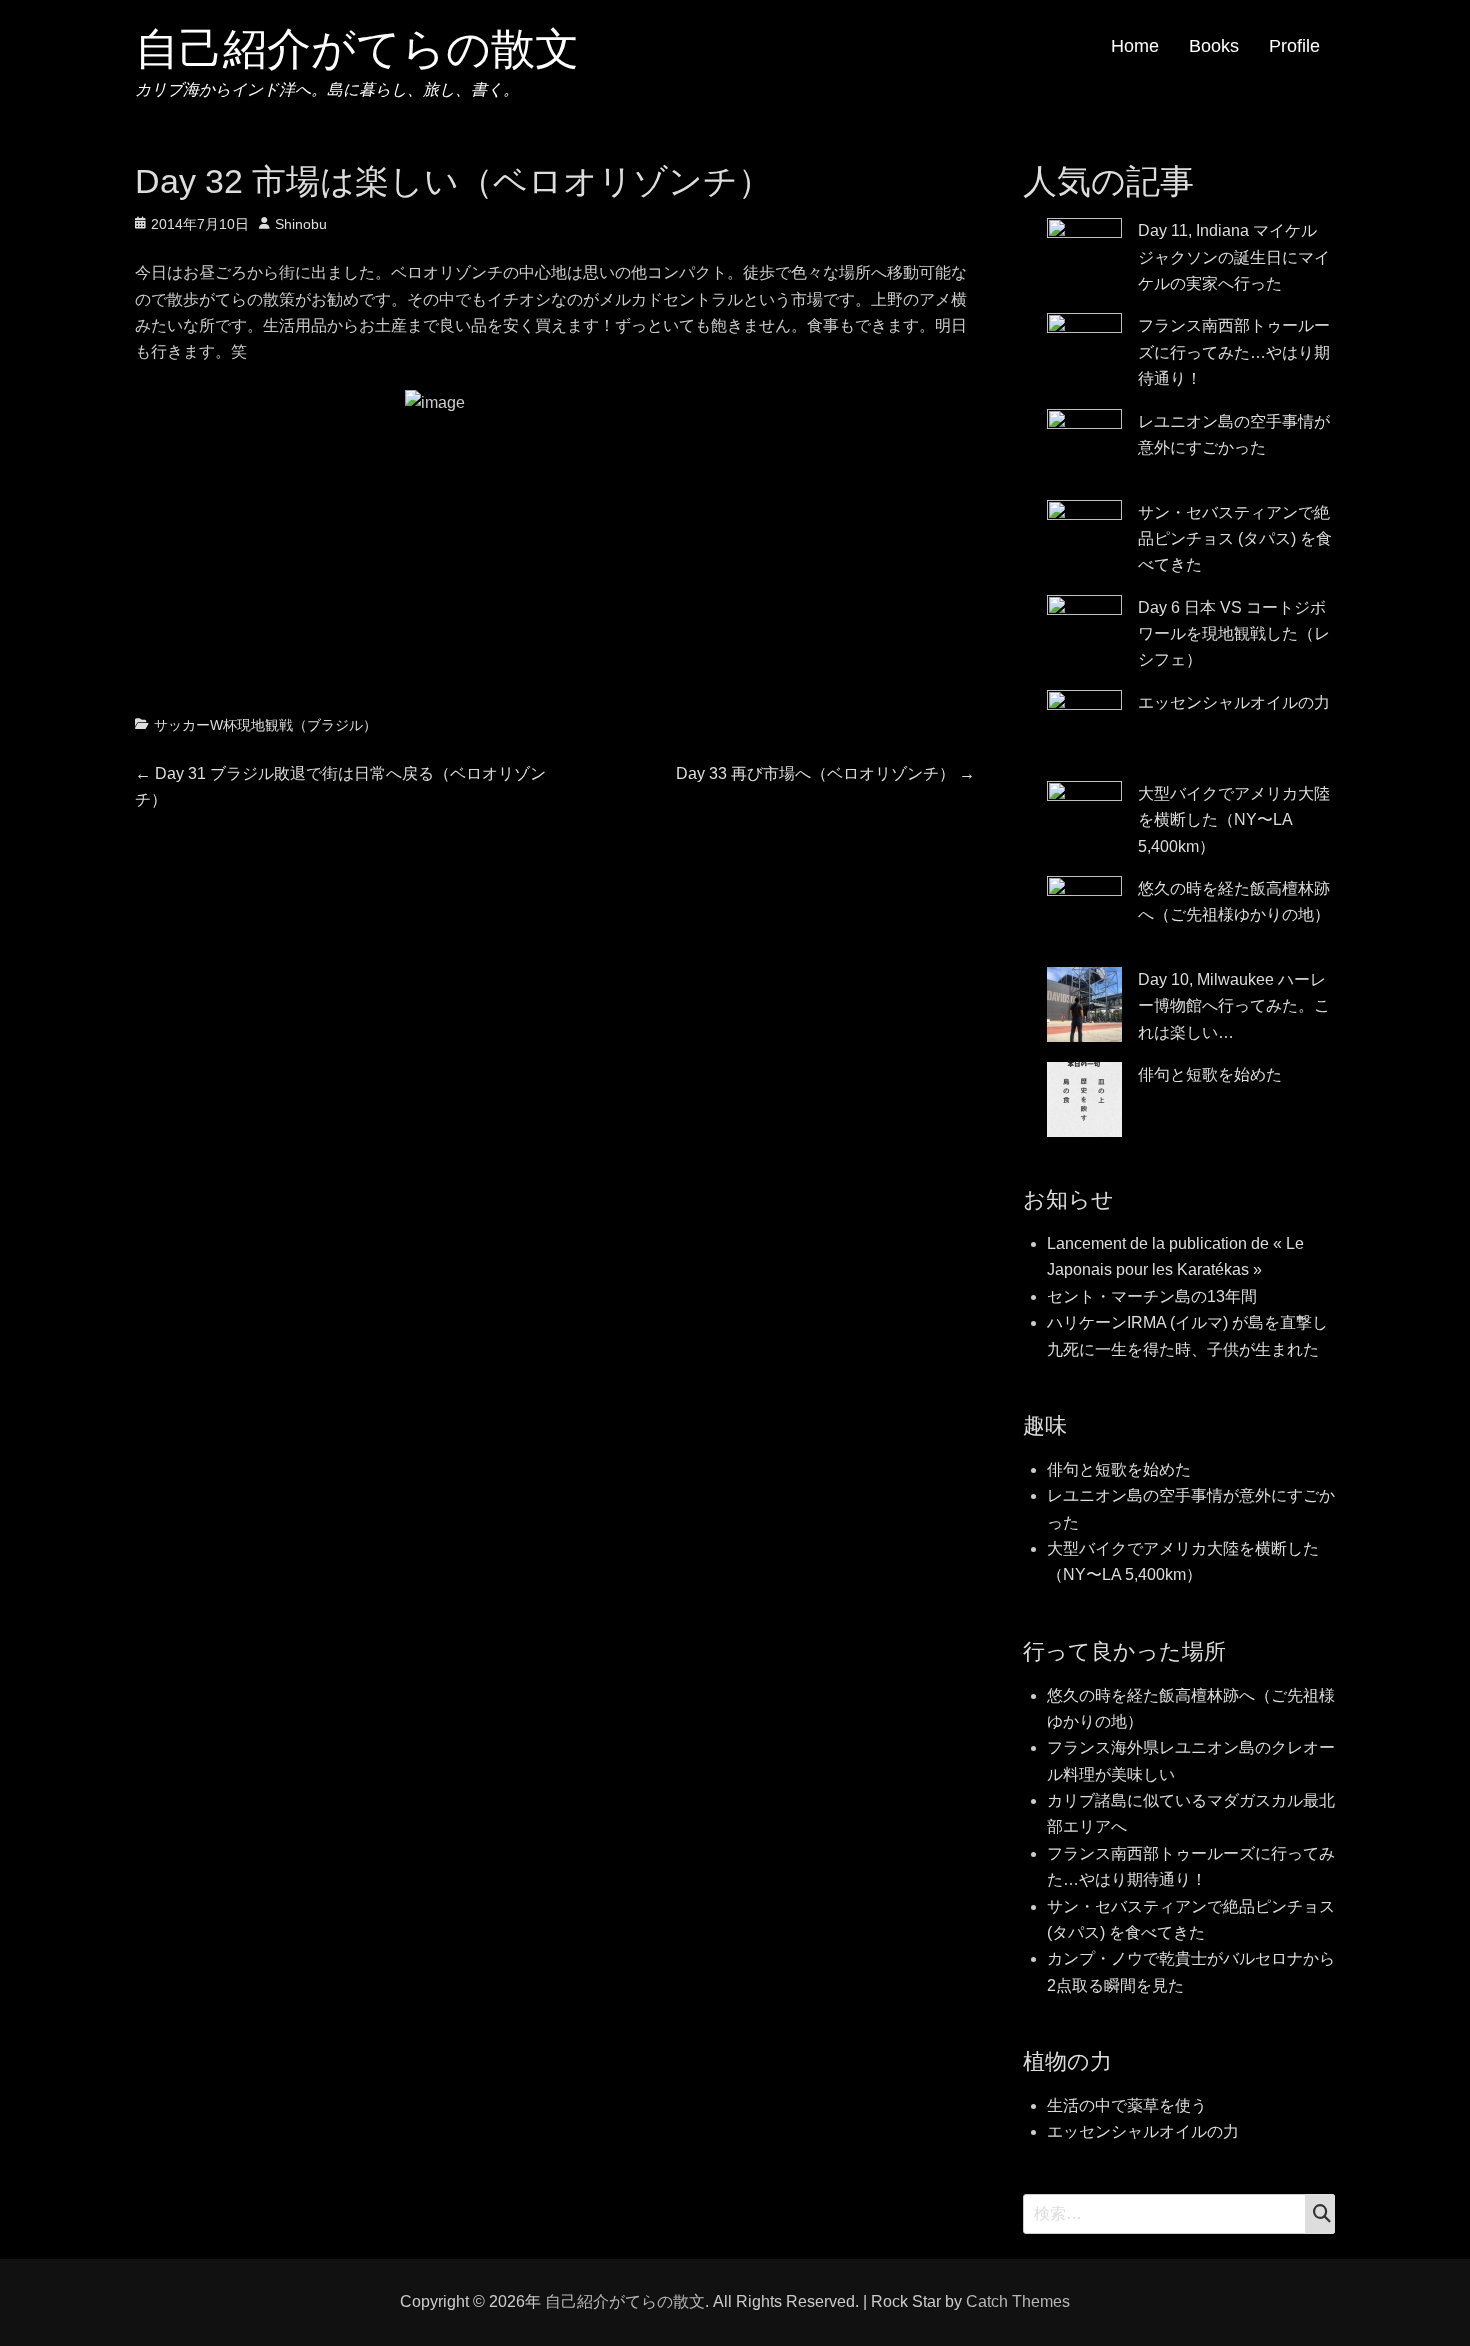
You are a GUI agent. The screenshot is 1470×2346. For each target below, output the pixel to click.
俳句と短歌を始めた (1210, 1074)
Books (1214, 46)
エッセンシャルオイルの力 (1234, 702)
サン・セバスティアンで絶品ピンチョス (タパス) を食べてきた (1235, 539)
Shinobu (301, 224)
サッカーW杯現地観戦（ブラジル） (265, 725)
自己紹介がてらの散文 (357, 48)
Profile (1294, 46)
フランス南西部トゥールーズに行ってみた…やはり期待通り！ (1234, 352)
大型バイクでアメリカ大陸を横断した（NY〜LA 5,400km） (1234, 820)
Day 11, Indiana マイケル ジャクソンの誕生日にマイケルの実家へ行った (1234, 257)
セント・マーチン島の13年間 (1152, 1296)
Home (1135, 46)
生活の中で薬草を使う (1127, 2105)
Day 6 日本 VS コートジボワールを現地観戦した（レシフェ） (1234, 634)
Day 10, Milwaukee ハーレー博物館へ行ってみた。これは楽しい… (1234, 1006)
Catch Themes (1018, 2301)
